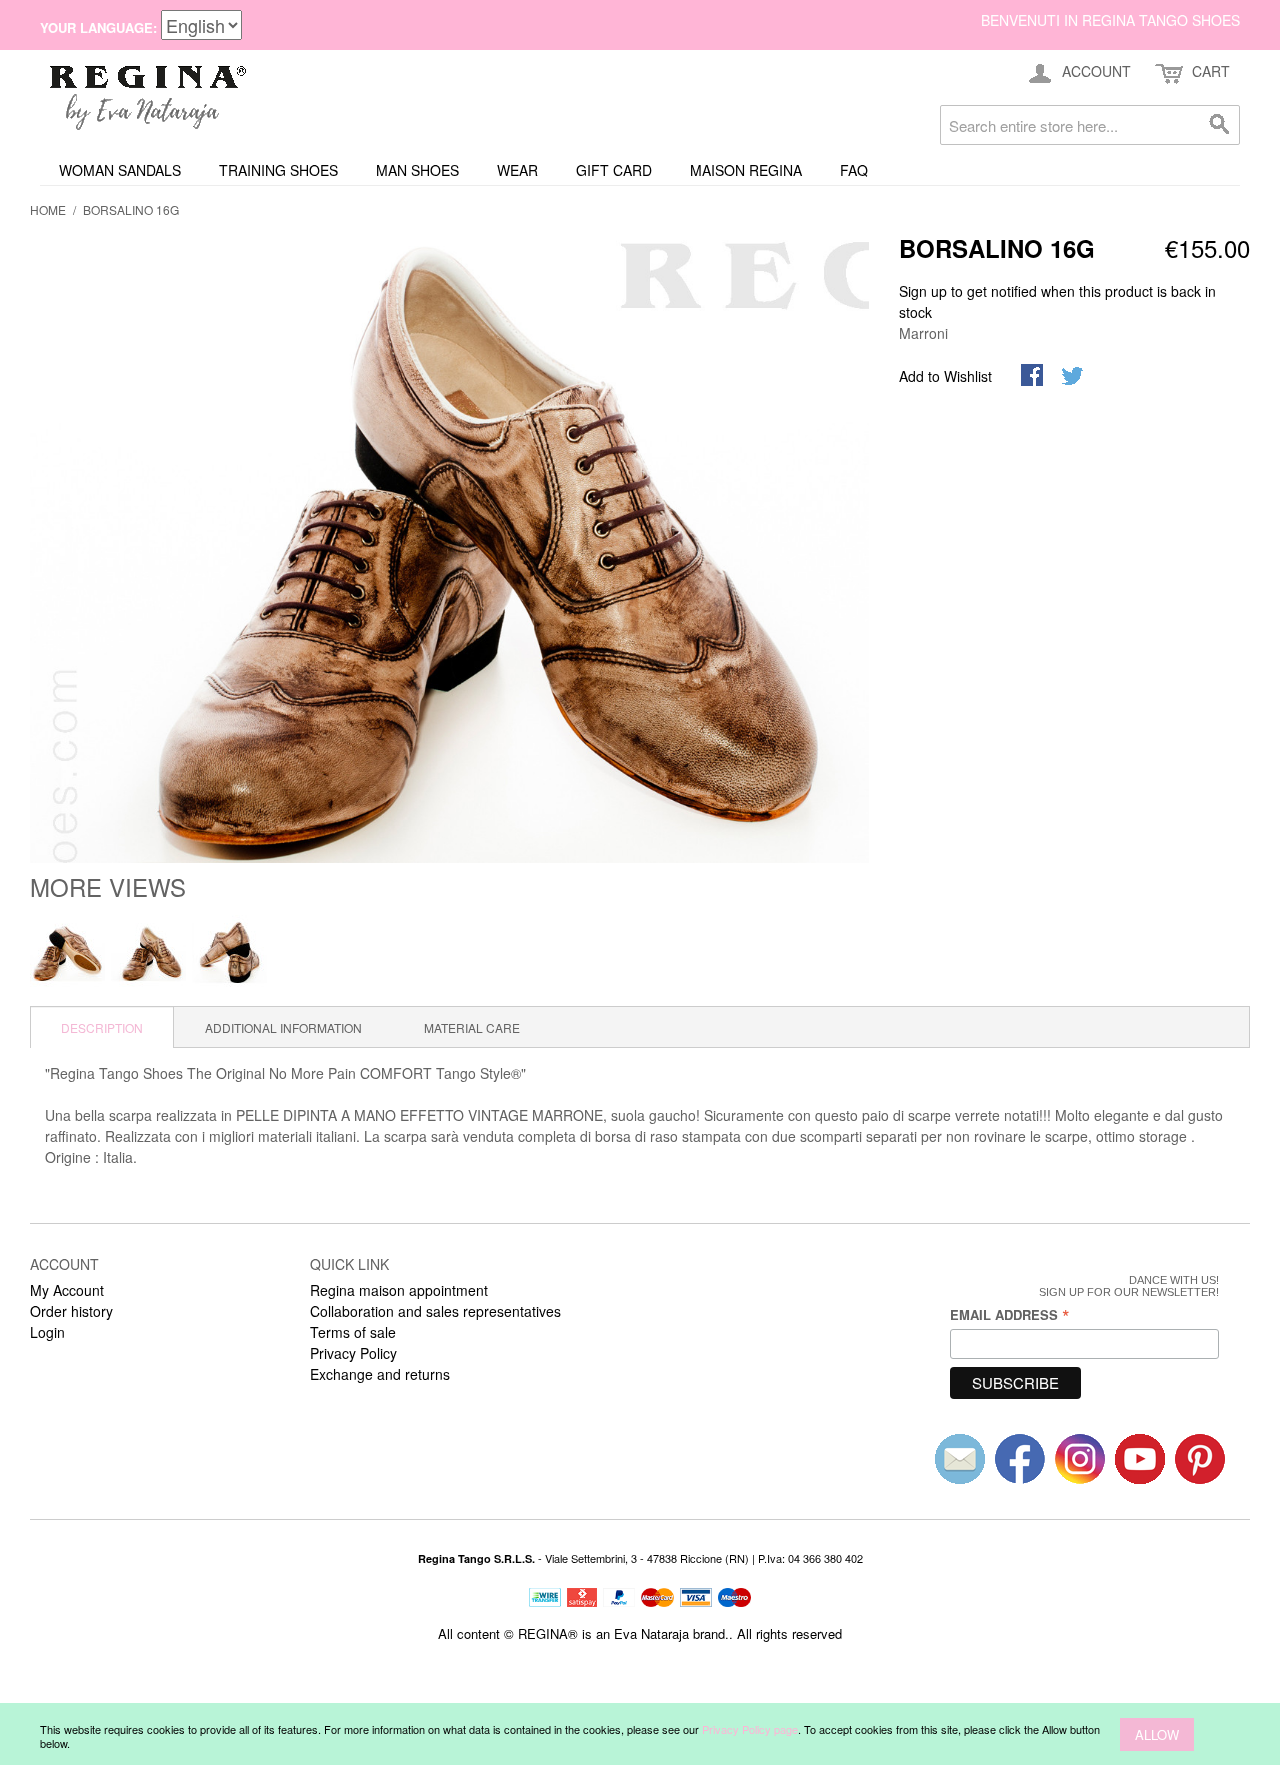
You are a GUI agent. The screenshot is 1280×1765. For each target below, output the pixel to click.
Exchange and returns (380, 1374)
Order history (71, 1311)
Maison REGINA (746, 170)
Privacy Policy (353, 1353)
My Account (67, 1290)
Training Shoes (278, 170)
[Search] (1220, 125)
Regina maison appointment (399, 1290)
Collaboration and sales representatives (435, 1311)
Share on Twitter (1074, 377)
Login (47, 1332)
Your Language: (98, 27)
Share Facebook (1034, 377)
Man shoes (417, 170)
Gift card (614, 170)
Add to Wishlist (945, 376)
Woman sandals (120, 170)
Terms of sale (353, 1332)
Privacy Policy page (750, 1729)
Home (48, 209)
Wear (517, 170)
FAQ (854, 170)
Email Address (1010, 1314)
